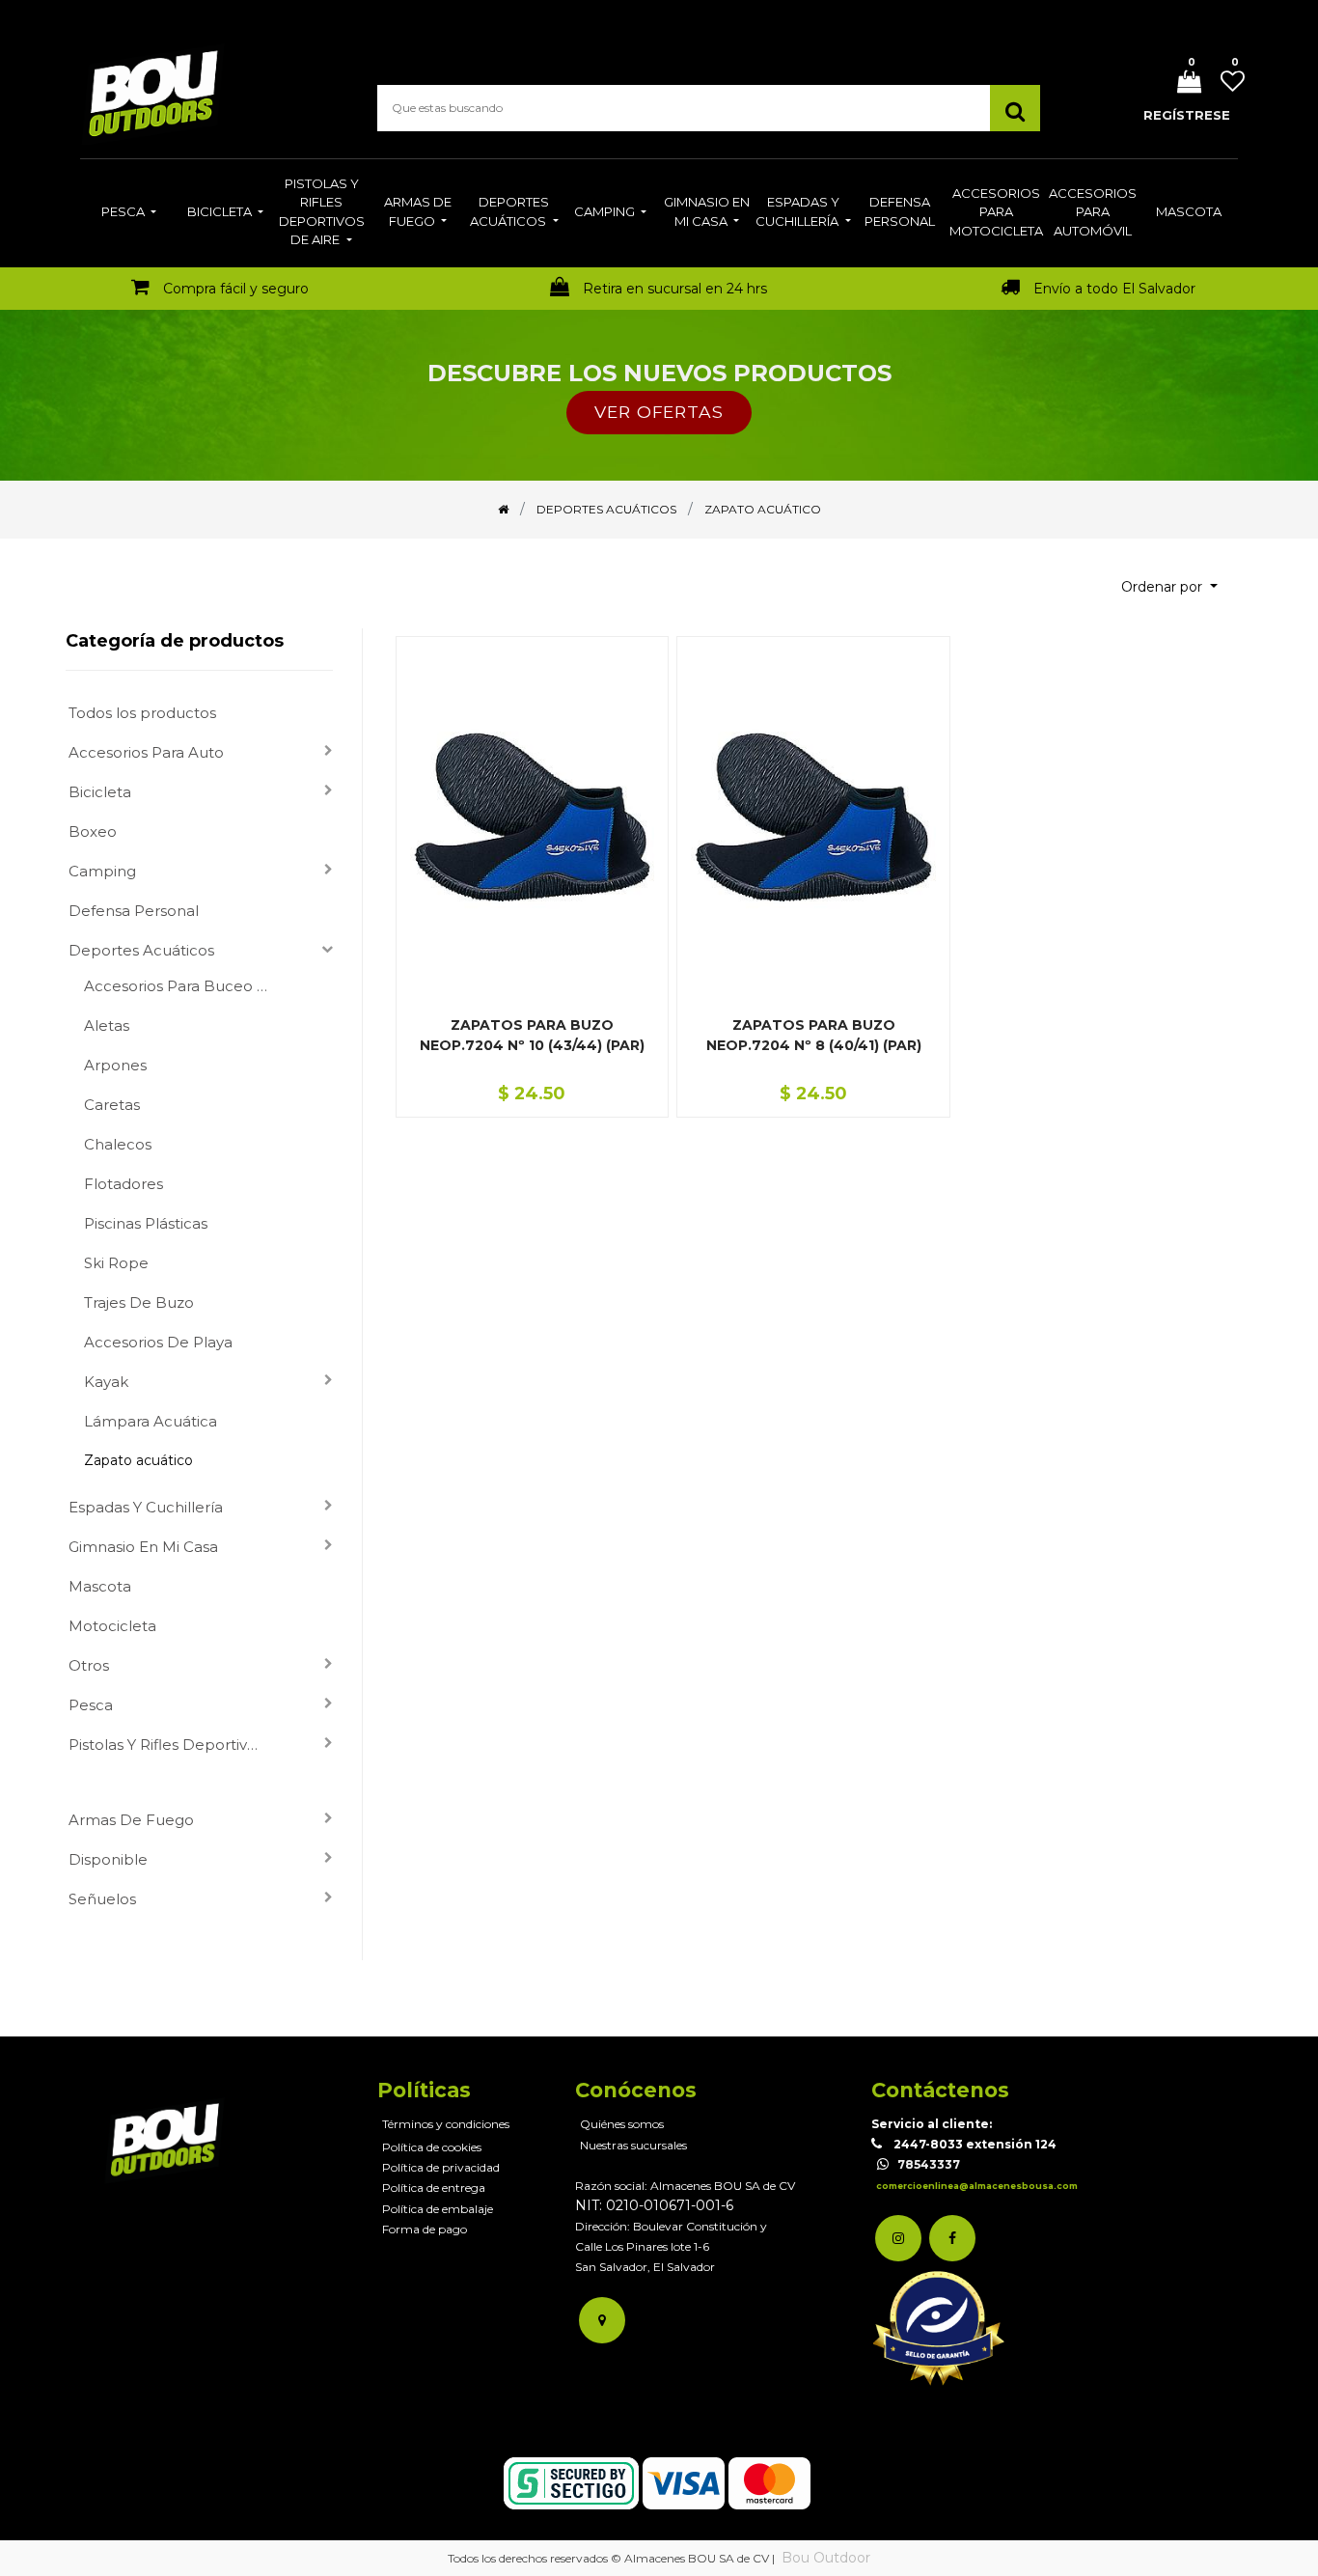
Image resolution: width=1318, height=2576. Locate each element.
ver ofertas (659, 412)
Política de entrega (434, 2188)
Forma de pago (425, 2229)
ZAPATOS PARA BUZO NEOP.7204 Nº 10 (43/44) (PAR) (532, 1035)
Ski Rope (116, 1263)
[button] (1169, 587)
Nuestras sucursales (633, 2145)
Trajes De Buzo (139, 1302)
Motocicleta (112, 1626)
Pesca (91, 1705)
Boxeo (93, 831)
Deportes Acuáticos (141, 950)
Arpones (115, 1065)
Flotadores (124, 1184)
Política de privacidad (441, 2167)
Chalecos (118, 1144)
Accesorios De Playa (158, 1342)
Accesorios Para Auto (146, 752)
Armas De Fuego (131, 1820)
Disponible (108, 1859)
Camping (102, 871)
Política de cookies (432, 2147)
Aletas (107, 1025)
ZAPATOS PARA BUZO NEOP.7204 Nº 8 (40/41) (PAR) (814, 1035)
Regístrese (1187, 115)
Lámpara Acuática (151, 1421)
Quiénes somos (622, 2124)
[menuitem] (129, 213)
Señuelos (102, 1899)
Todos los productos (142, 713)
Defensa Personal (134, 911)
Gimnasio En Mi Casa (143, 1547)
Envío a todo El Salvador (1114, 289)
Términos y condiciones (446, 2124)
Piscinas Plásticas (146, 1223)
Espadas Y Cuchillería (146, 1507)
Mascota (100, 1586)
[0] (1182, 83)
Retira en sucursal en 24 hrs (675, 289)
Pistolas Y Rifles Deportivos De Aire (174, 1745)
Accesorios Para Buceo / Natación (183, 986)
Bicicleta (100, 792)
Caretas (112, 1105)
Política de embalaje (438, 2209)
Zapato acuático (138, 1460)
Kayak (106, 1382)
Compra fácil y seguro (236, 289)
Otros (89, 1665)
